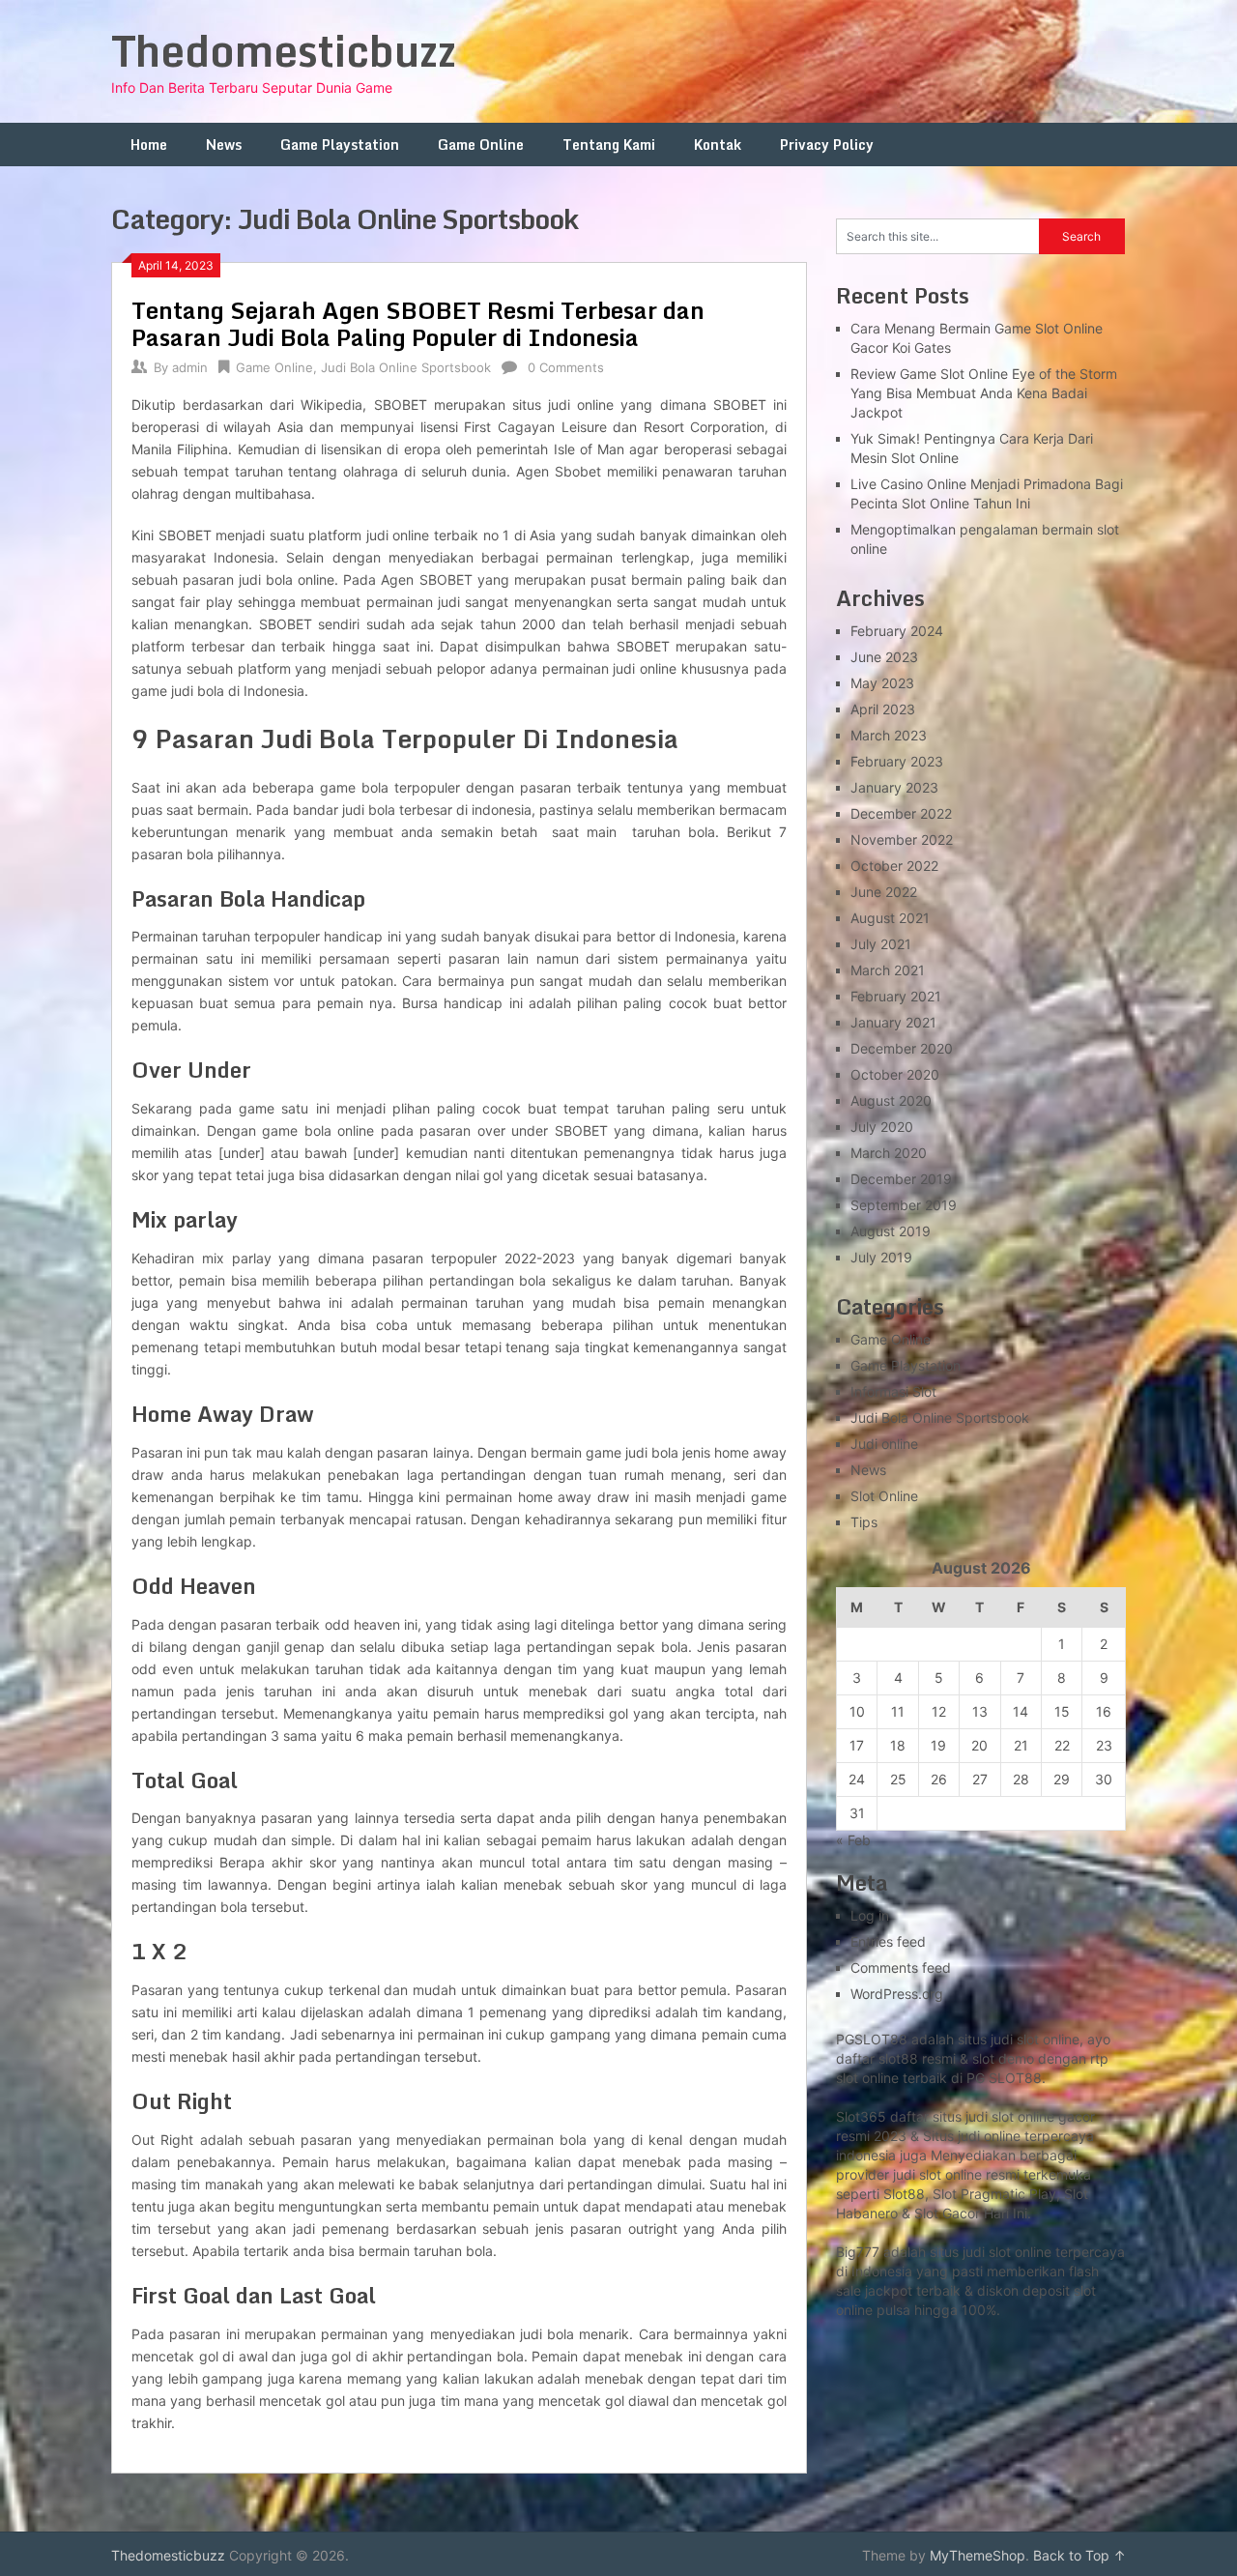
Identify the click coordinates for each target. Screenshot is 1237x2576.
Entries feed (888, 1941)
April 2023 (883, 709)
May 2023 (882, 683)
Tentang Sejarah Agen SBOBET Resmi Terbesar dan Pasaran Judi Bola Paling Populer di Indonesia (418, 323)
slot (930, 2174)
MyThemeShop (978, 2555)
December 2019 (901, 1179)
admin (190, 367)
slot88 (898, 2058)
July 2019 (881, 1257)
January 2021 (893, 1022)
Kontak (718, 145)
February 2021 (896, 996)
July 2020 (882, 1127)
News (224, 145)
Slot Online (884, 1496)
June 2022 (884, 892)
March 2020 (889, 1153)
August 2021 (890, 918)
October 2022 (894, 866)
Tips (864, 1522)
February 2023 (897, 761)
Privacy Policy (827, 145)
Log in (870, 1915)
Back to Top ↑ (1079, 2555)
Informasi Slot (893, 1391)
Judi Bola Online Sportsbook (406, 367)
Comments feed (901, 1968)
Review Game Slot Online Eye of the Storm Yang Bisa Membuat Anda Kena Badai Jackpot (984, 393)
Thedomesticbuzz (284, 50)
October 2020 (895, 1074)
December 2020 (902, 1048)
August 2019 (891, 1231)
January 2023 (894, 787)
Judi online (884, 1444)
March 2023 (889, 735)
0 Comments (566, 367)
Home (149, 145)
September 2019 (904, 1205)
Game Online (481, 145)
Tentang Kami (609, 145)
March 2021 (888, 970)
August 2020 (891, 1100)
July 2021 (881, 944)
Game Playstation (340, 145)
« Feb (853, 1840)
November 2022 (902, 839)
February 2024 (897, 631)
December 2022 (901, 813)
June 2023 (884, 657)
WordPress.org (897, 1994)
